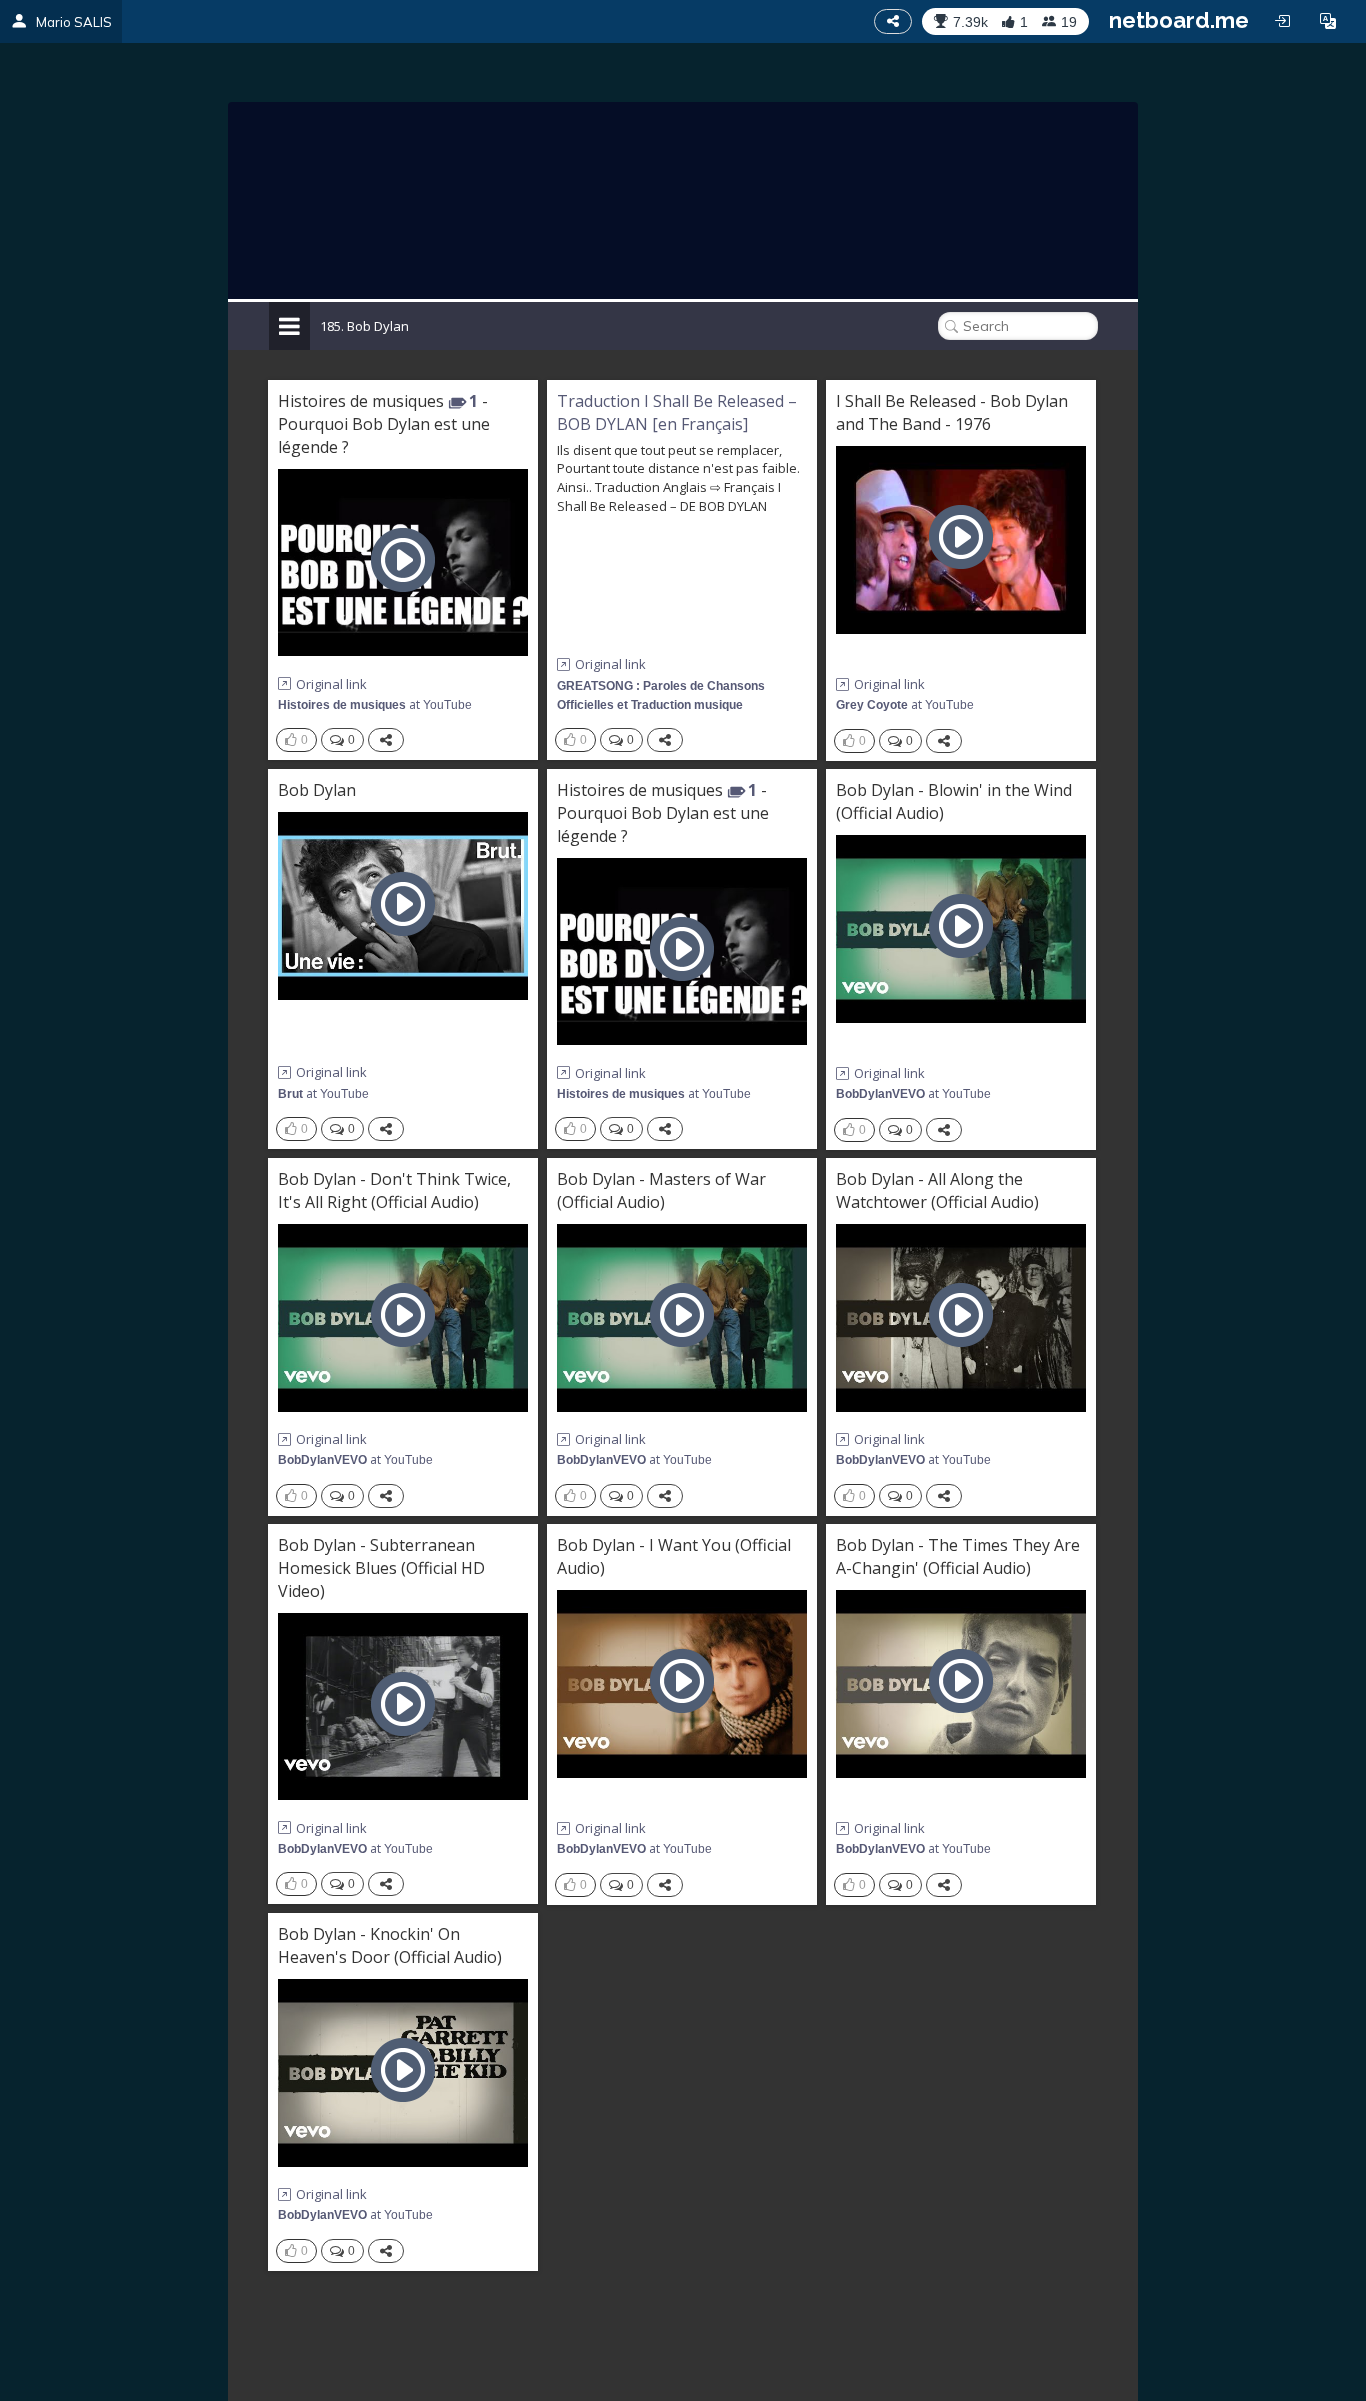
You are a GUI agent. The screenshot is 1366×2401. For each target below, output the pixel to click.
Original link (331, 684)
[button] (1328, 21)
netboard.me (1179, 20)
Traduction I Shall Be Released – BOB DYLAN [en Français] (677, 412)
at (375, 704)
